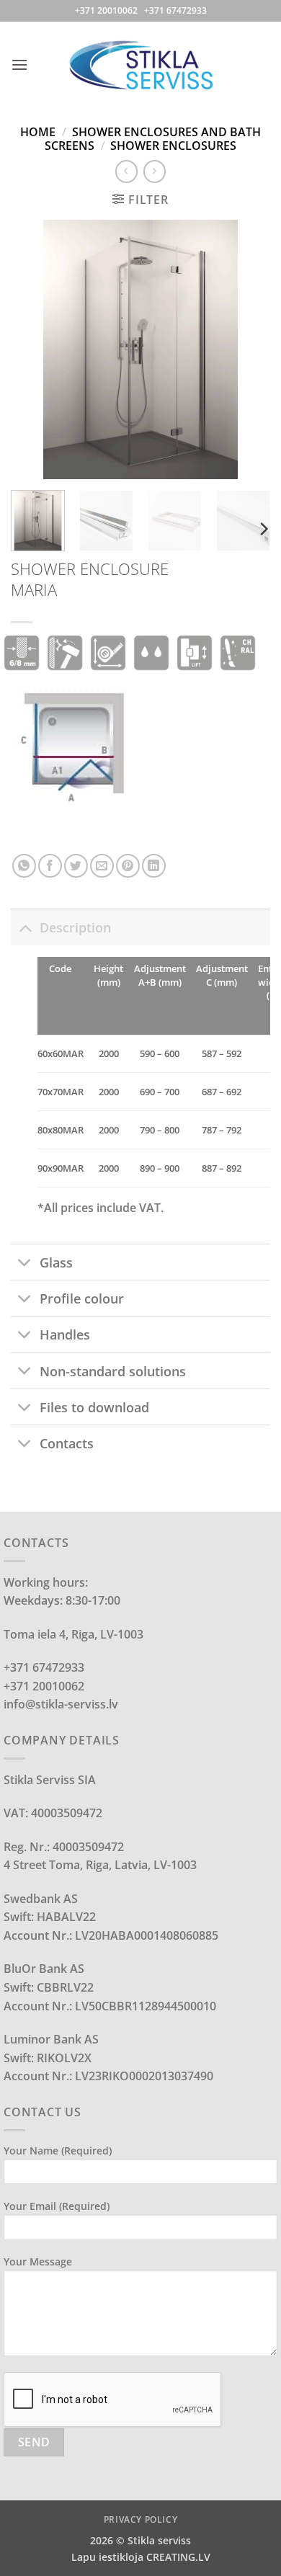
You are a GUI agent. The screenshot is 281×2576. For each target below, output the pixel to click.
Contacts (67, 1443)
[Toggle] (25, 927)
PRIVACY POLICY (141, 2519)
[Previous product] (155, 171)
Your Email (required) (57, 2206)
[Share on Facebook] (50, 866)
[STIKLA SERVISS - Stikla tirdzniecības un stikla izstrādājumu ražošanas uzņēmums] (140, 64)
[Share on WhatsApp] (24, 866)
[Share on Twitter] (76, 866)
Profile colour (82, 1298)
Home (38, 132)
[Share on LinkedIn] (154, 866)
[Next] (247, 349)
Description (75, 927)
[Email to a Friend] (102, 866)
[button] (19, 64)
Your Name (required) (58, 2151)
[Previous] (34, 349)
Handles (65, 1334)
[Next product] (126, 171)
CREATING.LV (178, 2557)
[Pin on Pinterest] (128, 866)
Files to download (94, 1407)
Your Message (38, 2261)
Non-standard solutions (113, 1371)
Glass (56, 1262)
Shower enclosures (173, 146)
